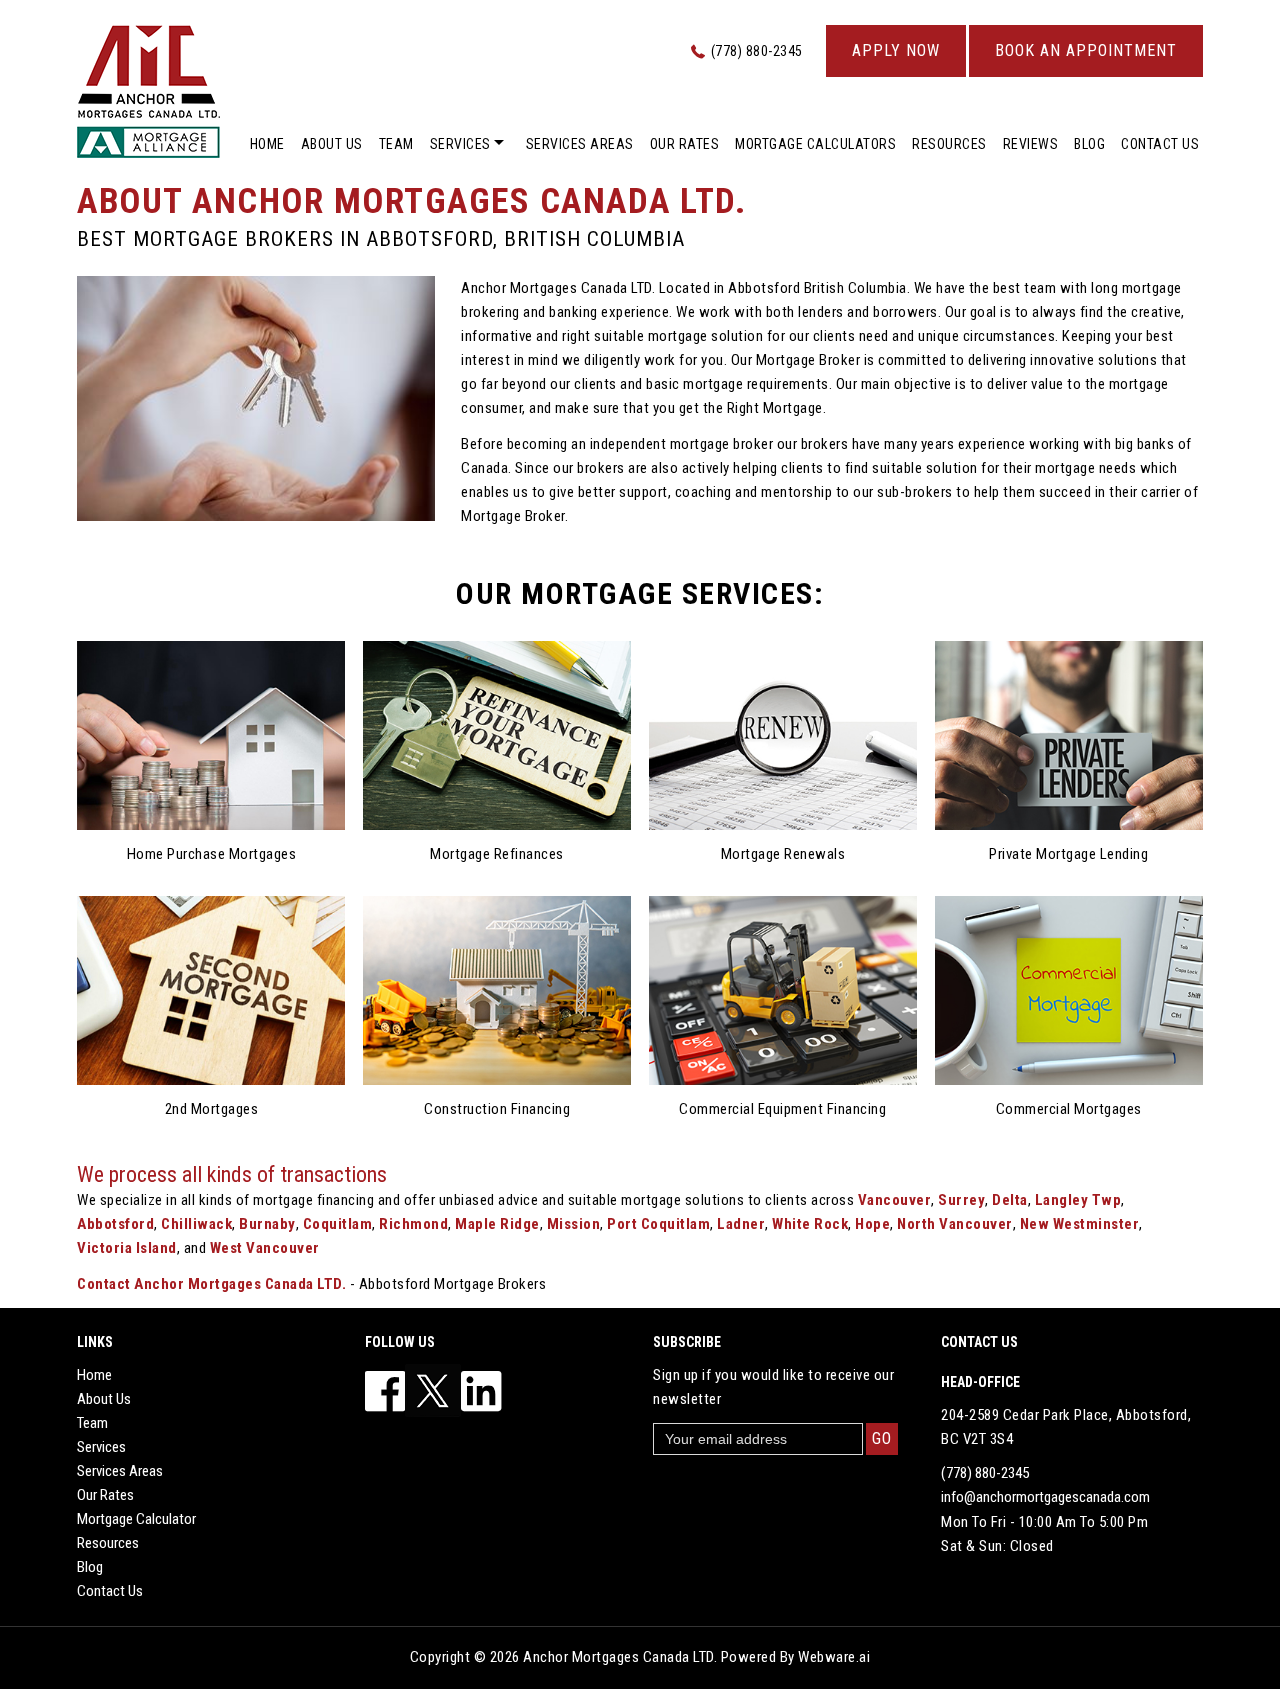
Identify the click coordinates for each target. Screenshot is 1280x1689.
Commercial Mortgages (1069, 1109)
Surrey (961, 1200)
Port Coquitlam (658, 1224)
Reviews (1031, 144)
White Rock (810, 1224)
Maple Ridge (497, 1224)
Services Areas (580, 144)
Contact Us (1160, 144)
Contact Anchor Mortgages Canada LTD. (211, 1284)
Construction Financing (497, 1109)
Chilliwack (196, 1224)
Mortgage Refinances (497, 854)
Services (460, 144)
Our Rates (685, 144)
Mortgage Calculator (136, 1519)
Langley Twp (1078, 1200)
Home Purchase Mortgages (212, 854)
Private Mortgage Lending (1068, 854)
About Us (332, 144)
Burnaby (267, 1224)
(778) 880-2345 (757, 51)
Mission (574, 1224)
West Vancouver (265, 1248)
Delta (1010, 1200)
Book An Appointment (1086, 50)
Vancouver (895, 1200)
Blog (1089, 144)
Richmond (413, 1224)
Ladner (741, 1224)
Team (396, 144)
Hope (872, 1224)
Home (267, 144)
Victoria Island (127, 1248)
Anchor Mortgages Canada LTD (618, 1657)
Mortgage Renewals (783, 854)
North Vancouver (955, 1224)
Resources (949, 144)
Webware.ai (834, 1657)
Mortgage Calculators (815, 144)
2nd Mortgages (212, 1109)
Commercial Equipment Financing (782, 1109)
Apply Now (896, 50)
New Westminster (1080, 1224)
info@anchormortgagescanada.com (1045, 1497)
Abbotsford (115, 1224)
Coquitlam (338, 1224)
